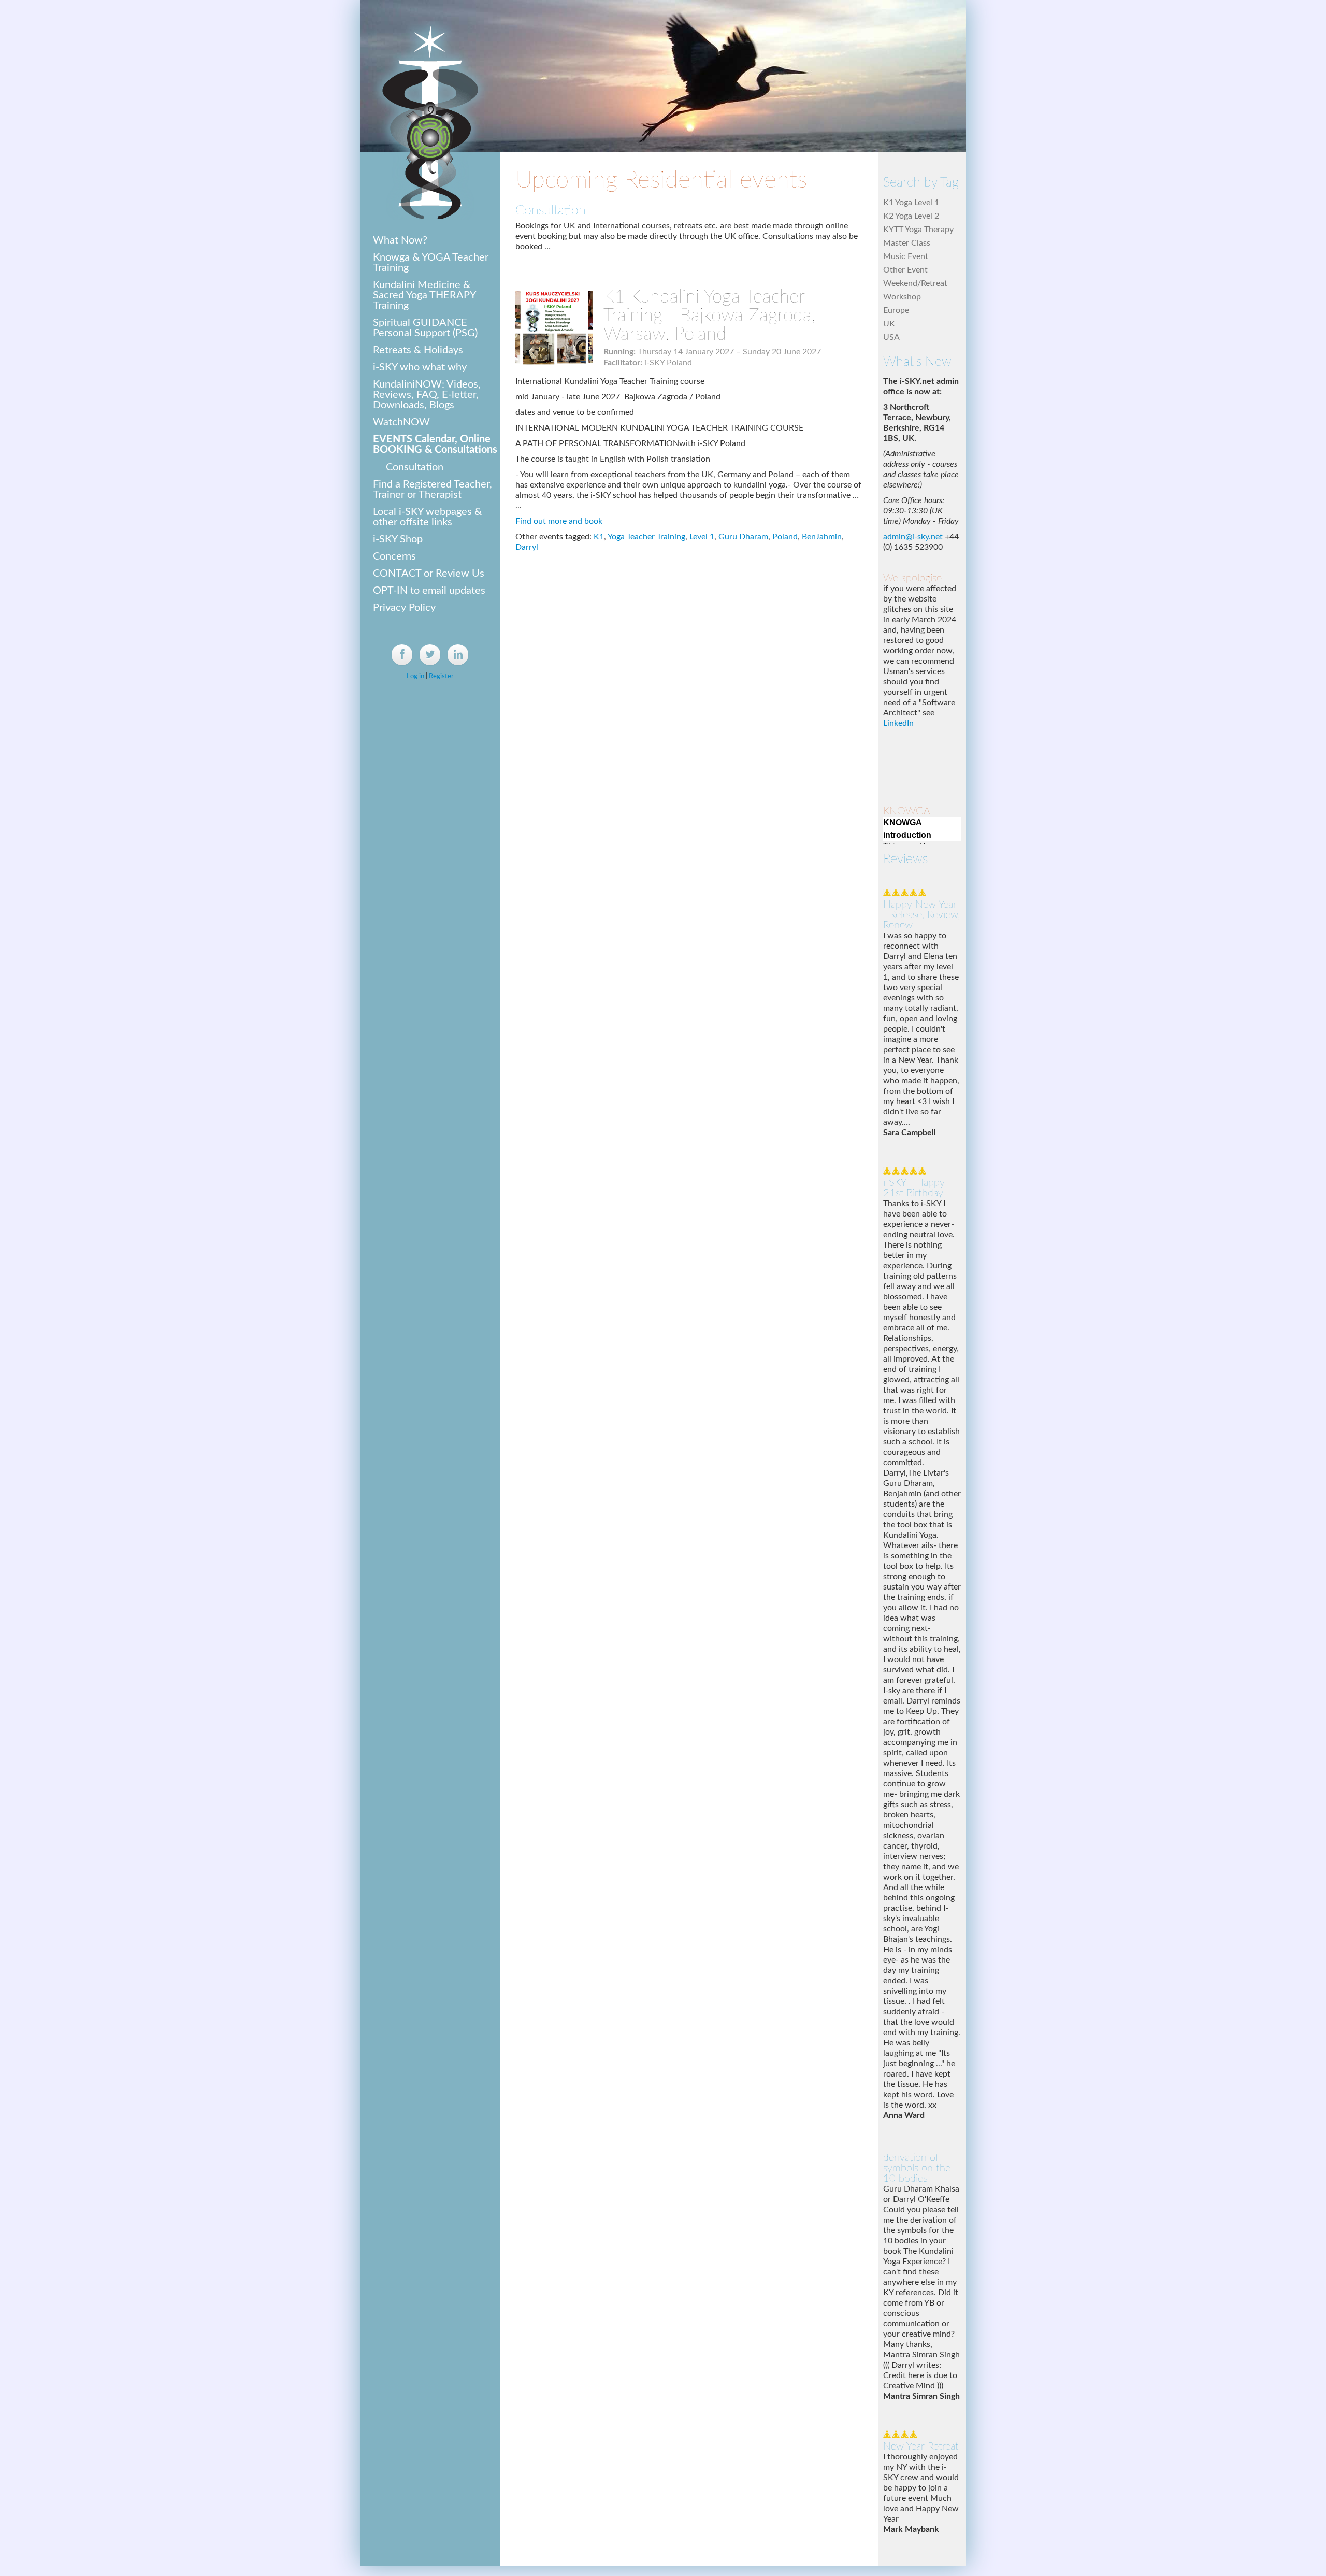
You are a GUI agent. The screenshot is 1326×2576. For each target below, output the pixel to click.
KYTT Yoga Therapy (918, 230)
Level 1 (702, 537)
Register (441, 676)
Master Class (907, 243)
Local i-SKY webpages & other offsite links (427, 517)
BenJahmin (822, 537)
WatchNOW (401, 422)
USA (891, 337)
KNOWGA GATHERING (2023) (907, 734)
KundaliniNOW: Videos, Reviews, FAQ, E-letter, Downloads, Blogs (427, 395)
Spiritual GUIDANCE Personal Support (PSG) (425, 328)
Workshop (902, 297)
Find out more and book (559, 521)
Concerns (394, 556)
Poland (785, 537)
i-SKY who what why (420, 367)
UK (889, 324)
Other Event (905, 270)
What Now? (400, 240)
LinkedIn (898, 543)
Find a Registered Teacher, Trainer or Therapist (433, 490)
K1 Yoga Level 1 (911, 203)
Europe (896, 310)
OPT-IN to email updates (429, 591)
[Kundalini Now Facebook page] (402, 655)
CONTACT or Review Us (429, 574)
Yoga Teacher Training (646, 537)
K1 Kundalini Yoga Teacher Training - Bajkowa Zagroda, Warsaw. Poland (709, 316)
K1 (599, 537)
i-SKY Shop (398, 539)
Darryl (527, 547)
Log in (415, 676)
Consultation (415, 467)
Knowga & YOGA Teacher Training (431, 263)
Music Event (906, 256)
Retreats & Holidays (418, 350)
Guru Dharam (743, 537)
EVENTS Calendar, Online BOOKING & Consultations (435, 445)
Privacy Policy (404, 608)
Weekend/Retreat (915, 283)
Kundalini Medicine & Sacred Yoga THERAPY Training (424, 295)
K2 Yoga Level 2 (911, 216)
